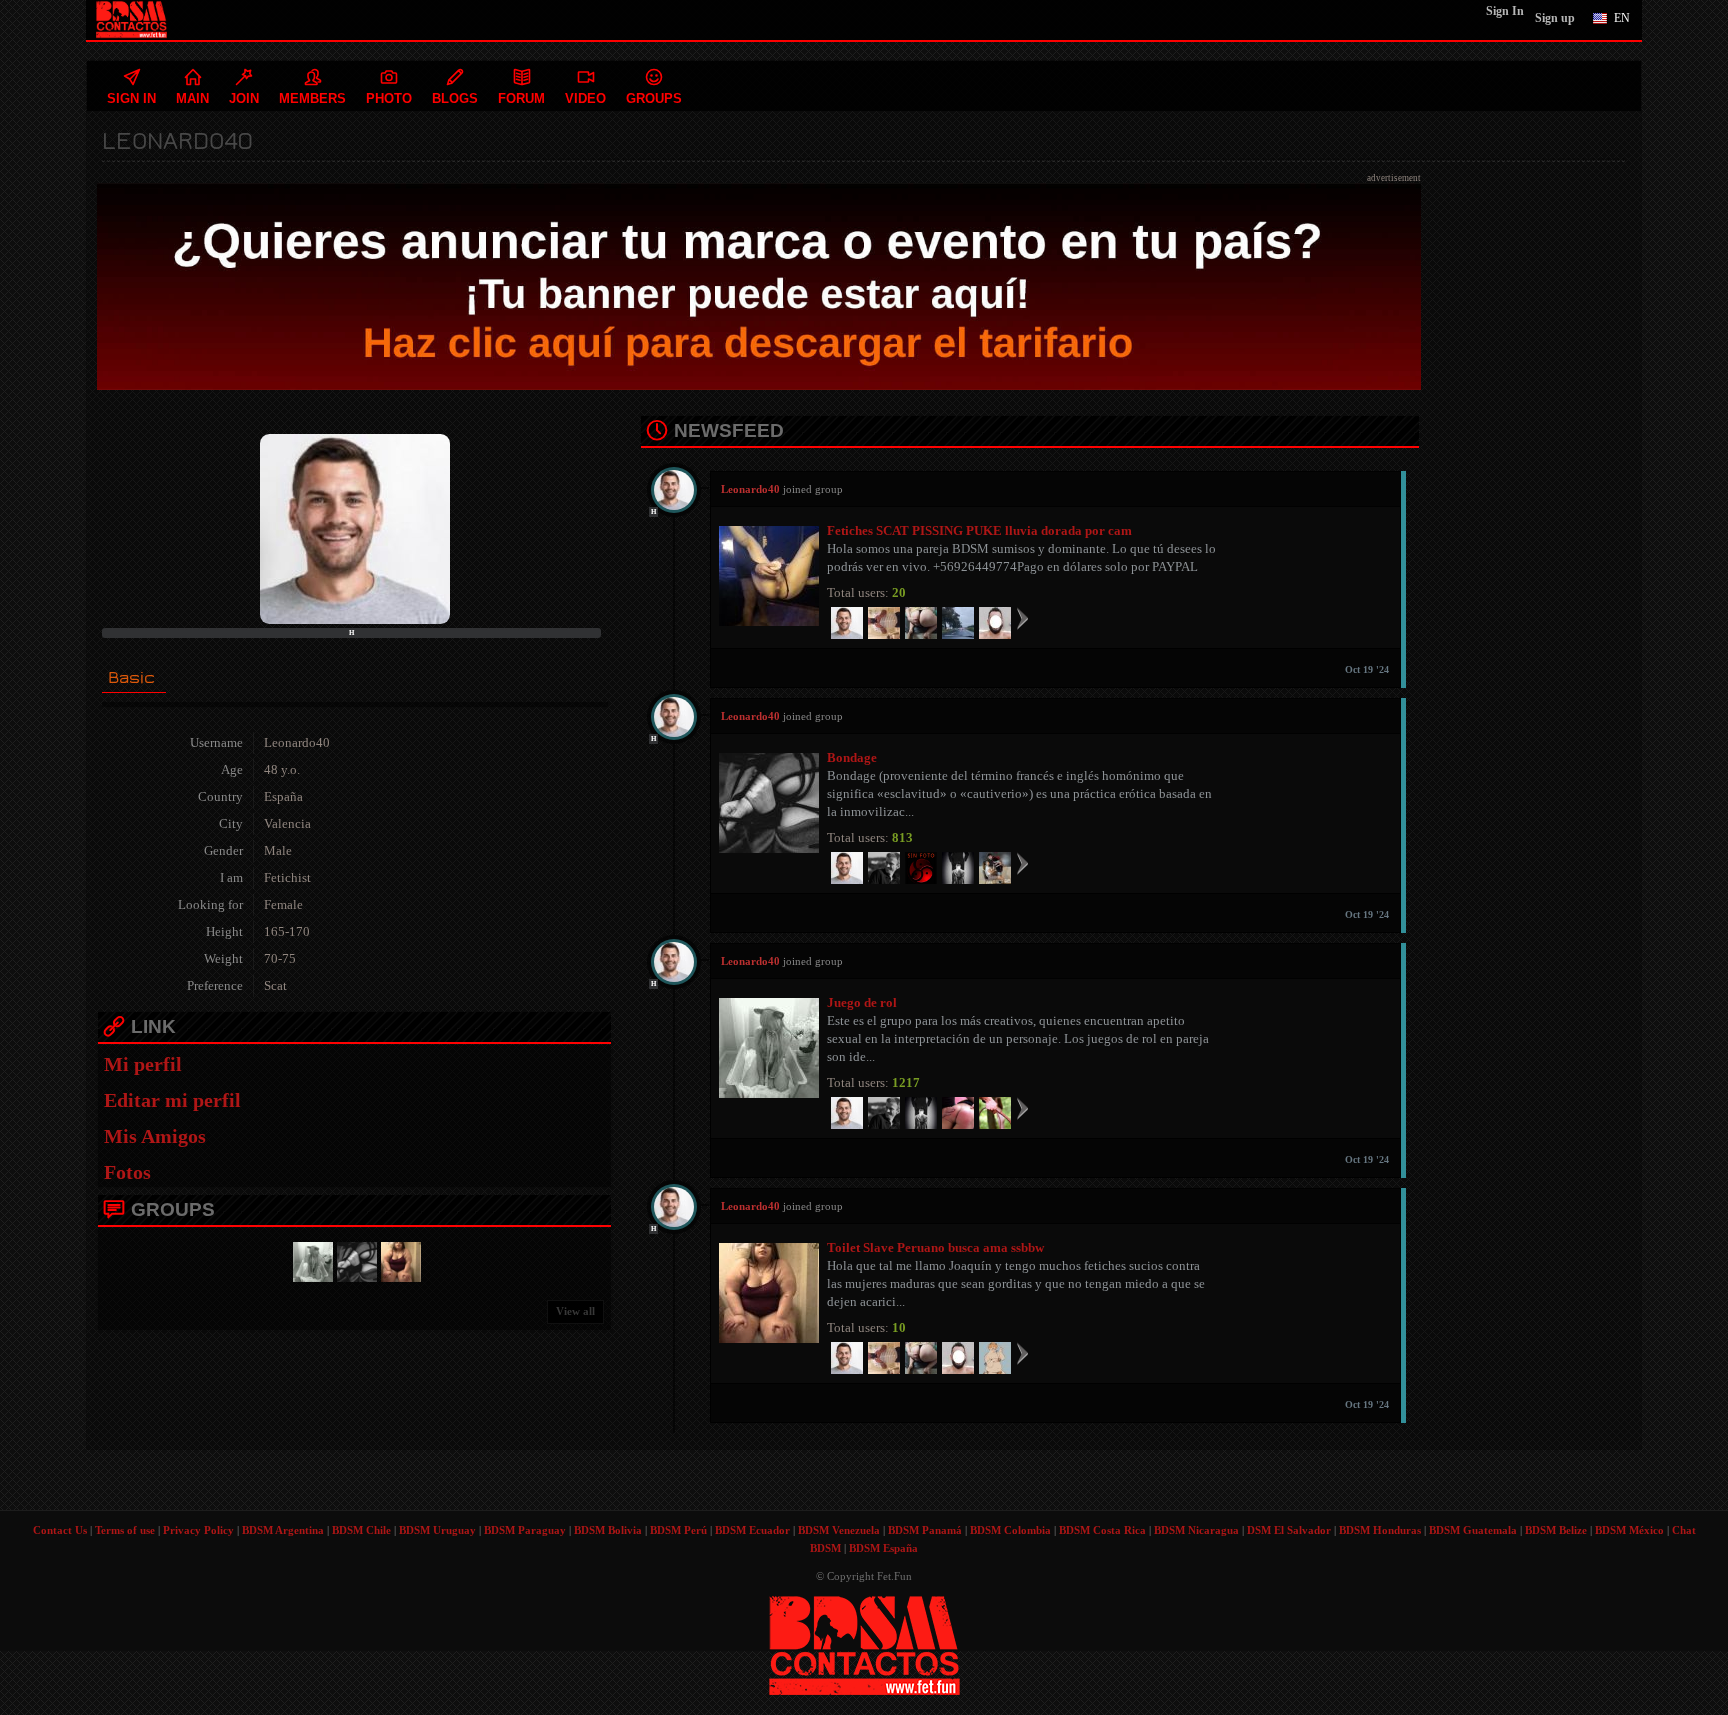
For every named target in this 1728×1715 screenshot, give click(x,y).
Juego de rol (862, 1002)
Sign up (1555, 18)
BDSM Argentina (283, 1530)
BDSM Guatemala (1473, 1530)
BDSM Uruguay (437, 1530)
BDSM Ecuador (752, 1530)
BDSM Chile (361, 1530)
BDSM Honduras (1380, 1530)
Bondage (852, 757)
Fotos (127, 1172)
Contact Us (60, 1530)
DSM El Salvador (1289, 1530)
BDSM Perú (678, 1530)
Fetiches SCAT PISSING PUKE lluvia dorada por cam (979, 530)
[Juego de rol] (310, 1260)
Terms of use (125, 1530)
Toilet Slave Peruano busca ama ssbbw (935, 1247)
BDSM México (1629, 1530)
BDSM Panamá (925, 1530)
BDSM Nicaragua (1196, 1530)
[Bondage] (354, 1260)
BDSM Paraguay (525, 1530)
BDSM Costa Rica (1102, 1530)
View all (575, 1311)
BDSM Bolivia (608, 1530)
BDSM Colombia (1010, 1530)
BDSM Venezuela (839, 1530)
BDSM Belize (1556, 1530)
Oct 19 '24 (1367, 669)
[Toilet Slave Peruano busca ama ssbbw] (398, 1260)
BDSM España (883, 1548)
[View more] (1022, 618)
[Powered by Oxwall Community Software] (864, 1643)
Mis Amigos (155, 1136)
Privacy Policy (198, 1530)
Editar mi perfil (172, 1100)
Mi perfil (143, 1064)
